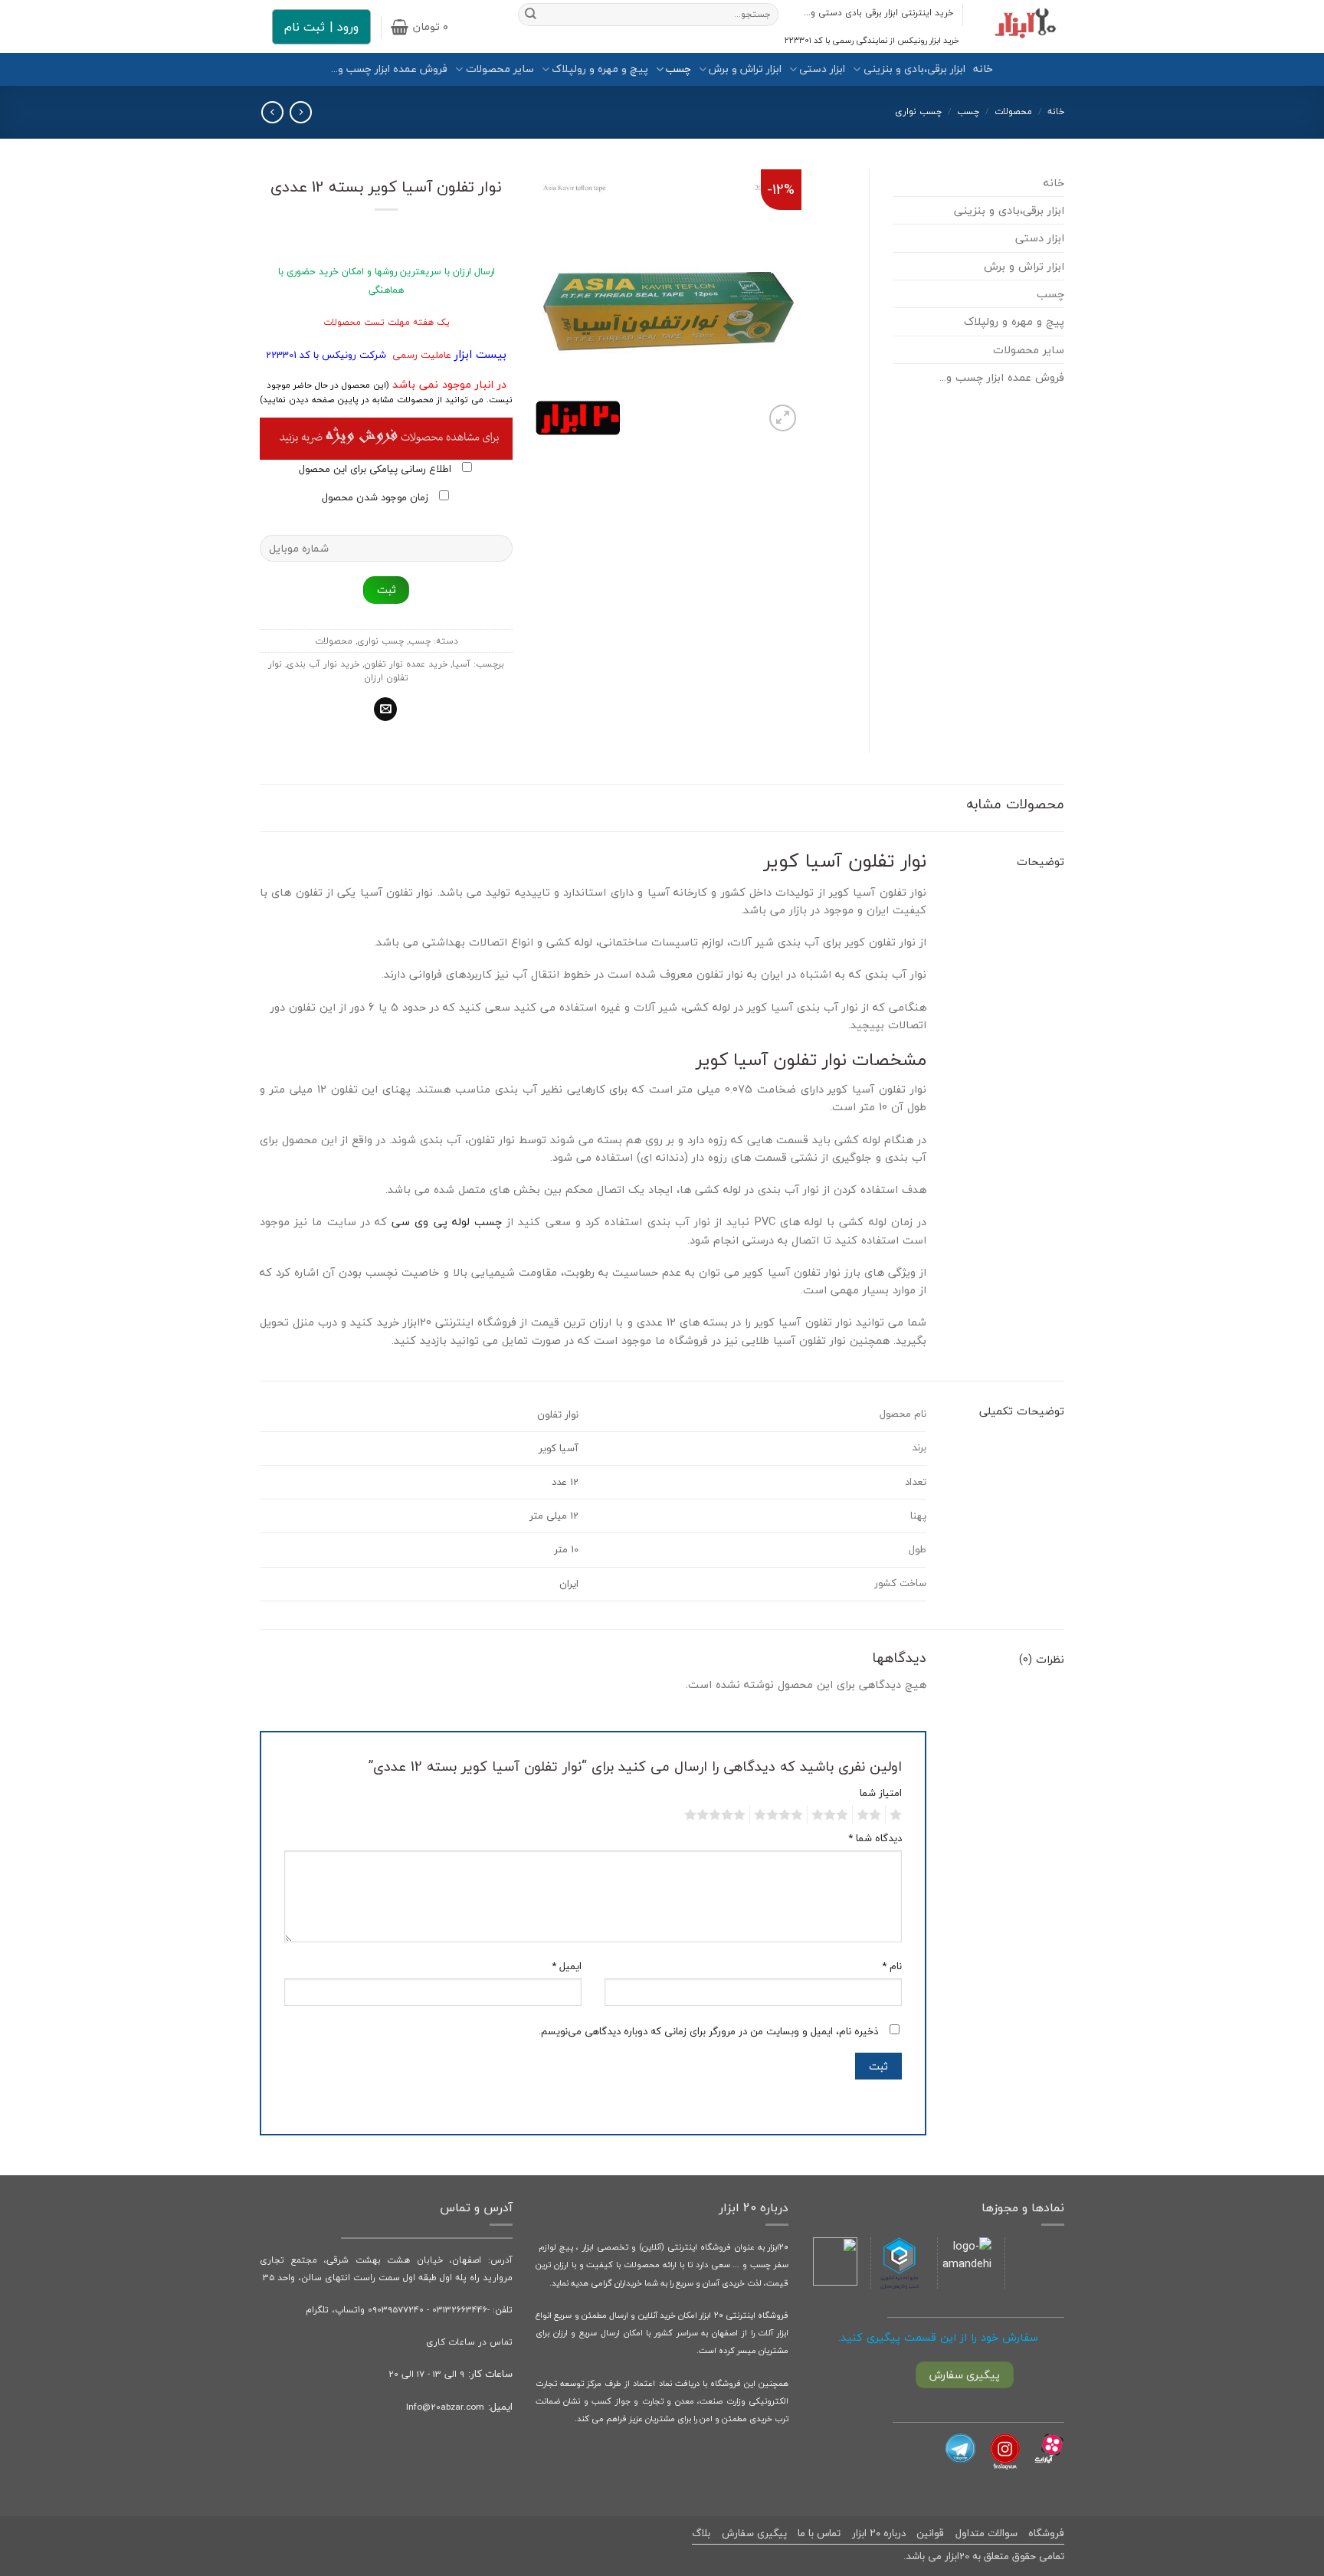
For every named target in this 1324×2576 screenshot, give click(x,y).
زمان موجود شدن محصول (377, 497)
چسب (678, 69)
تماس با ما (819, 2533)
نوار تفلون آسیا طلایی (794, 1340)
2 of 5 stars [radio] (871, 1815)
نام (892, 1966)
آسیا (461, 664)
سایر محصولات (500, 69)
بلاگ (701, 2533)
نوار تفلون (492, 1140)
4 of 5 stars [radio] (781, 1815)
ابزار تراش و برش (745, 69)
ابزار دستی (822, 69)
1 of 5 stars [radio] (898, 1815)
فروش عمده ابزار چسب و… (389, 69)
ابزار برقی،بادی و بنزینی (914, 69)
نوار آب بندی (896, 974)
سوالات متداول (986, 2533)
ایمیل (567, 1966)
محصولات (1013, 111)
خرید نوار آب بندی (323, 664)
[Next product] (300, 112)
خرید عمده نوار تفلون (406, 664)
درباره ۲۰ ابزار (879, 2533)
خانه (983, 69)
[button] (419, 27)
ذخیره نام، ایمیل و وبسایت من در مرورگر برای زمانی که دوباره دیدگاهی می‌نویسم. (708, 2031)
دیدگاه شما (875, 1839)
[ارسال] (531, 15)
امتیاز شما (881, 1793)
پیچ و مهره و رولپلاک (600, 69)
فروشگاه (1046, 2533)
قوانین (930, 2533)
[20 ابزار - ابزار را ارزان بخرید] (1025, 26)
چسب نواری (918, 111)
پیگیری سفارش (754, 2533)
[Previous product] (272, 112)
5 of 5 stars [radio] (717, 1815)
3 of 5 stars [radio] (832, 1815)
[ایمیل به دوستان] (385, 709)
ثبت (387, 590)
